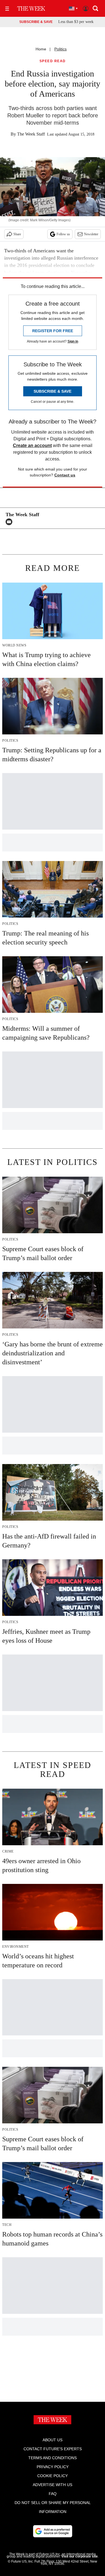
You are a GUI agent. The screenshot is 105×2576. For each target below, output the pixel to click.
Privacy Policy (53, 2467)
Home (41, 49)
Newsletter (91, 234)
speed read (53, 61)
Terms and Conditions (53, 2458)
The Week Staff (31, 134)
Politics (60, 49)
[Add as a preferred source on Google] (53, 2531)
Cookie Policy (53, 2476)
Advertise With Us (53, 2485)
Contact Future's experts (53, 2449)
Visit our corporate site (80, 2556)
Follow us (63, 234)
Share (17, 234)
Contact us (65, 475)
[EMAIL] (10, 522)
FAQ (53, 2494)
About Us (53, 2440)
